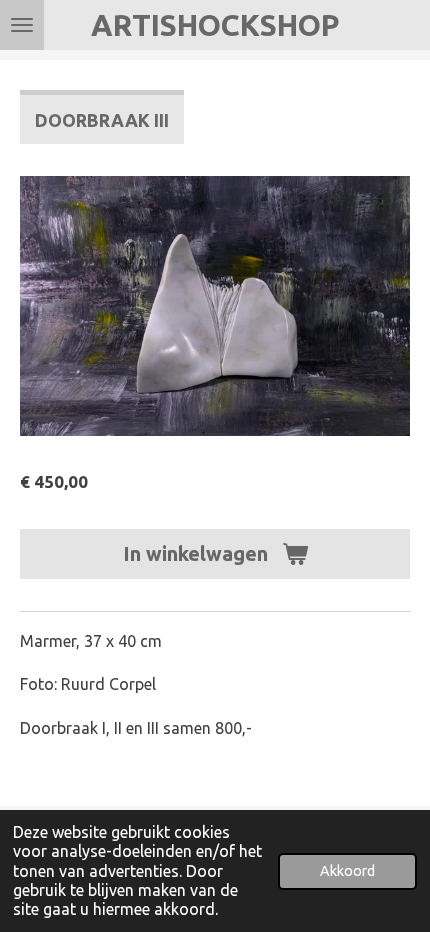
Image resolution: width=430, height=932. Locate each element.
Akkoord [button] (347, 871)
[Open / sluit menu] (22, 25)
